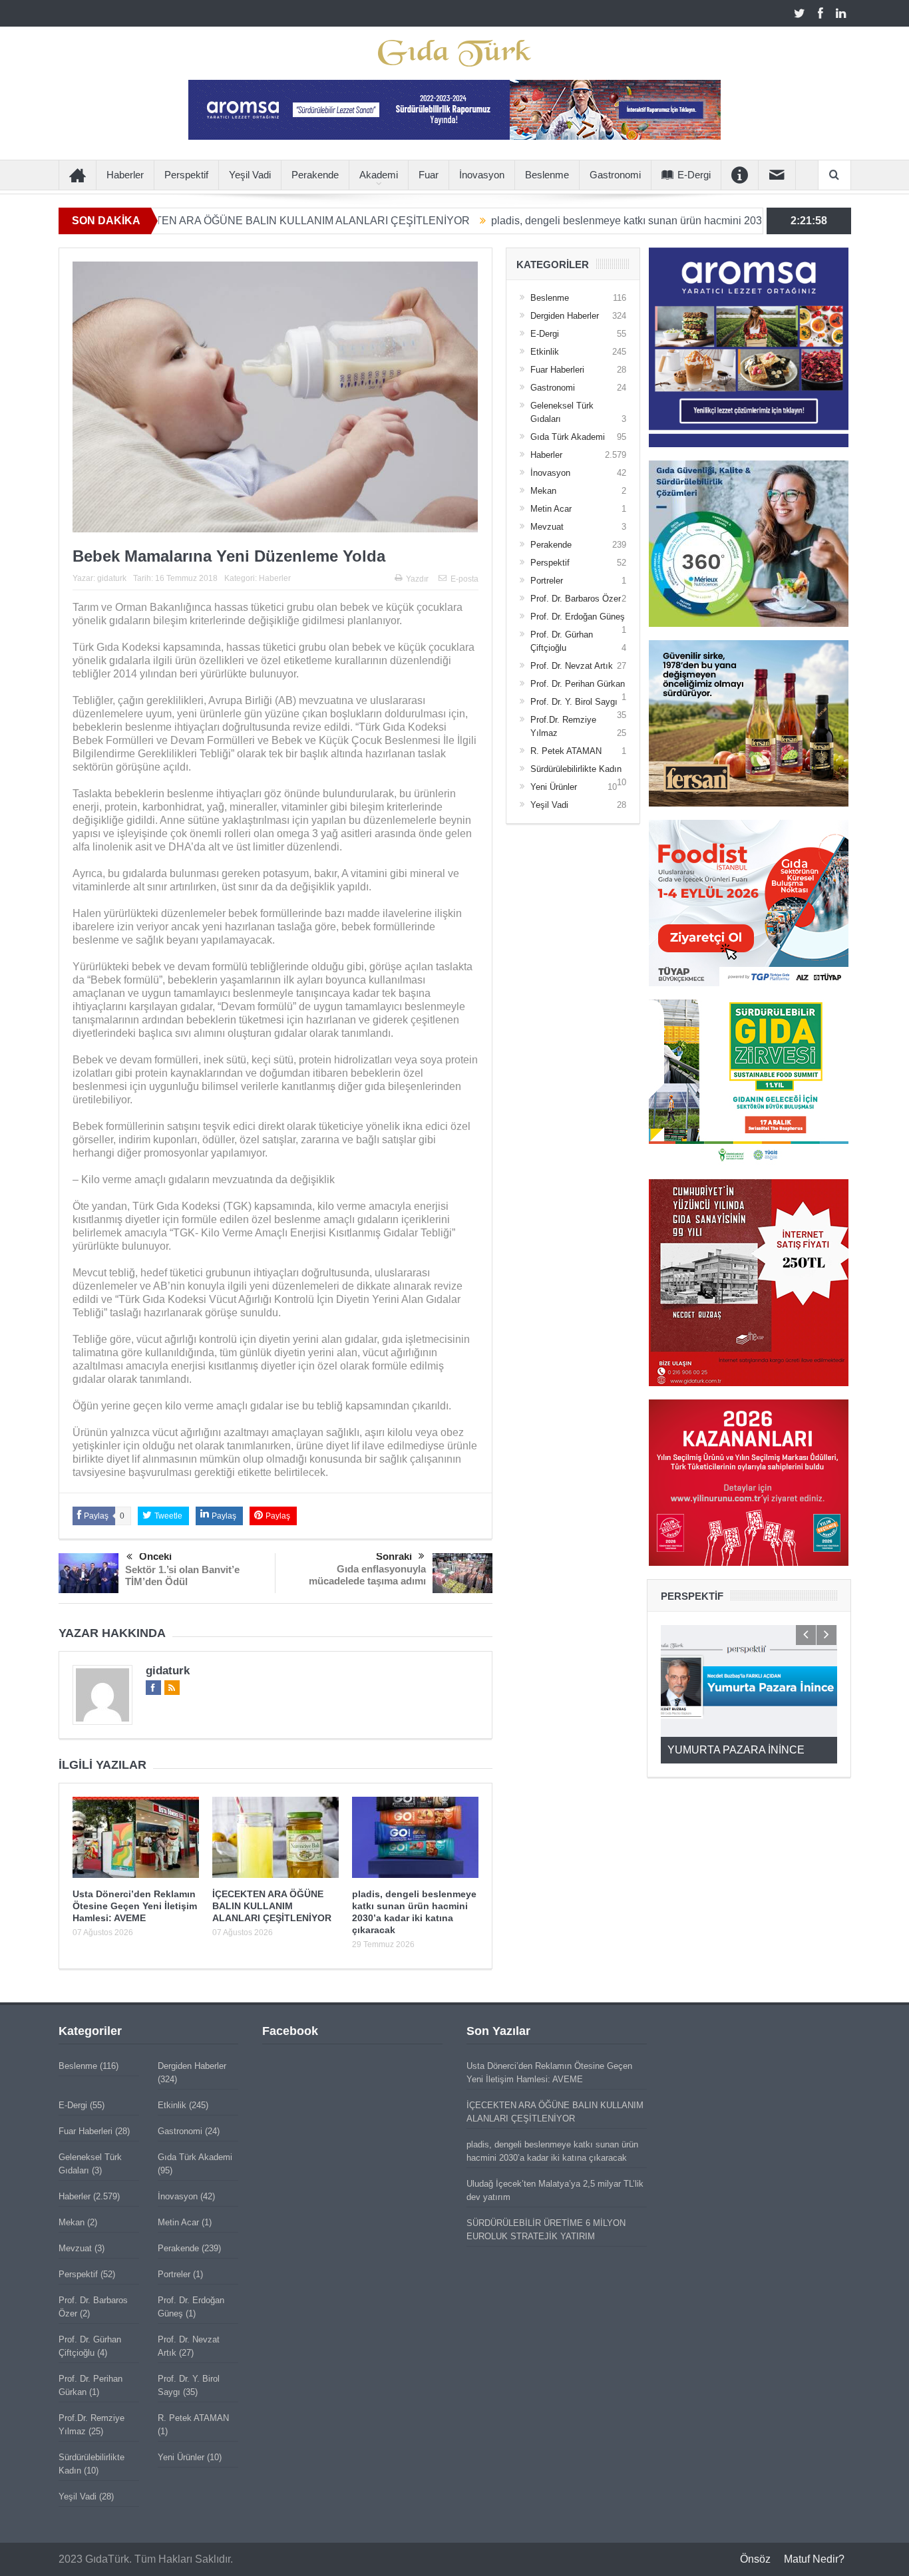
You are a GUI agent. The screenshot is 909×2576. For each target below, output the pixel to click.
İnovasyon (482, 175)
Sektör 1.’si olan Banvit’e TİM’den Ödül (182, 1575)
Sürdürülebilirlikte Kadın (576, 769)
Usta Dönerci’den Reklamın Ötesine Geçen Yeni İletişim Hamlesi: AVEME (135, 1906)
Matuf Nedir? (814, 2559)
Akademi (379, 175)
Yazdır (417, 579)
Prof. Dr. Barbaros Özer (576, 599)
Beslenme (547, 175)
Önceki (155, 1556)
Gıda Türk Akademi (568, 437)
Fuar (429, 175)
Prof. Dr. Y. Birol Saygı (574, 702)
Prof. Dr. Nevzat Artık (572, 666)
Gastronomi (615, 175)
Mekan (543, 491)
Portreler (547, 581)
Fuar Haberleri (557, 370)
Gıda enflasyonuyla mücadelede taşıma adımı (367, 1575)
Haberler (125, 175)
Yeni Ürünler (554, 787)
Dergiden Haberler (565, 316)
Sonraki (394, 1556)
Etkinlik (545, 352)
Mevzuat (547, 527)
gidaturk (112, 578)
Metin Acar (551, 509)
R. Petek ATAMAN (566, 751)
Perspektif (186, 175)
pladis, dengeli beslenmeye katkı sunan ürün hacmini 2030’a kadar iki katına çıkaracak (598, 221)
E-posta (464, 579)
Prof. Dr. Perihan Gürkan (578, 684)
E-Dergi (694, 175)
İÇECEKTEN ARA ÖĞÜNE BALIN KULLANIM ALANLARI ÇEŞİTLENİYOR (195, 221)
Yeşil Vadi (250, 175)
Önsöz (755, 2559)
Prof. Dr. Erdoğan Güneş (578, 617)
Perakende (315, 175)
